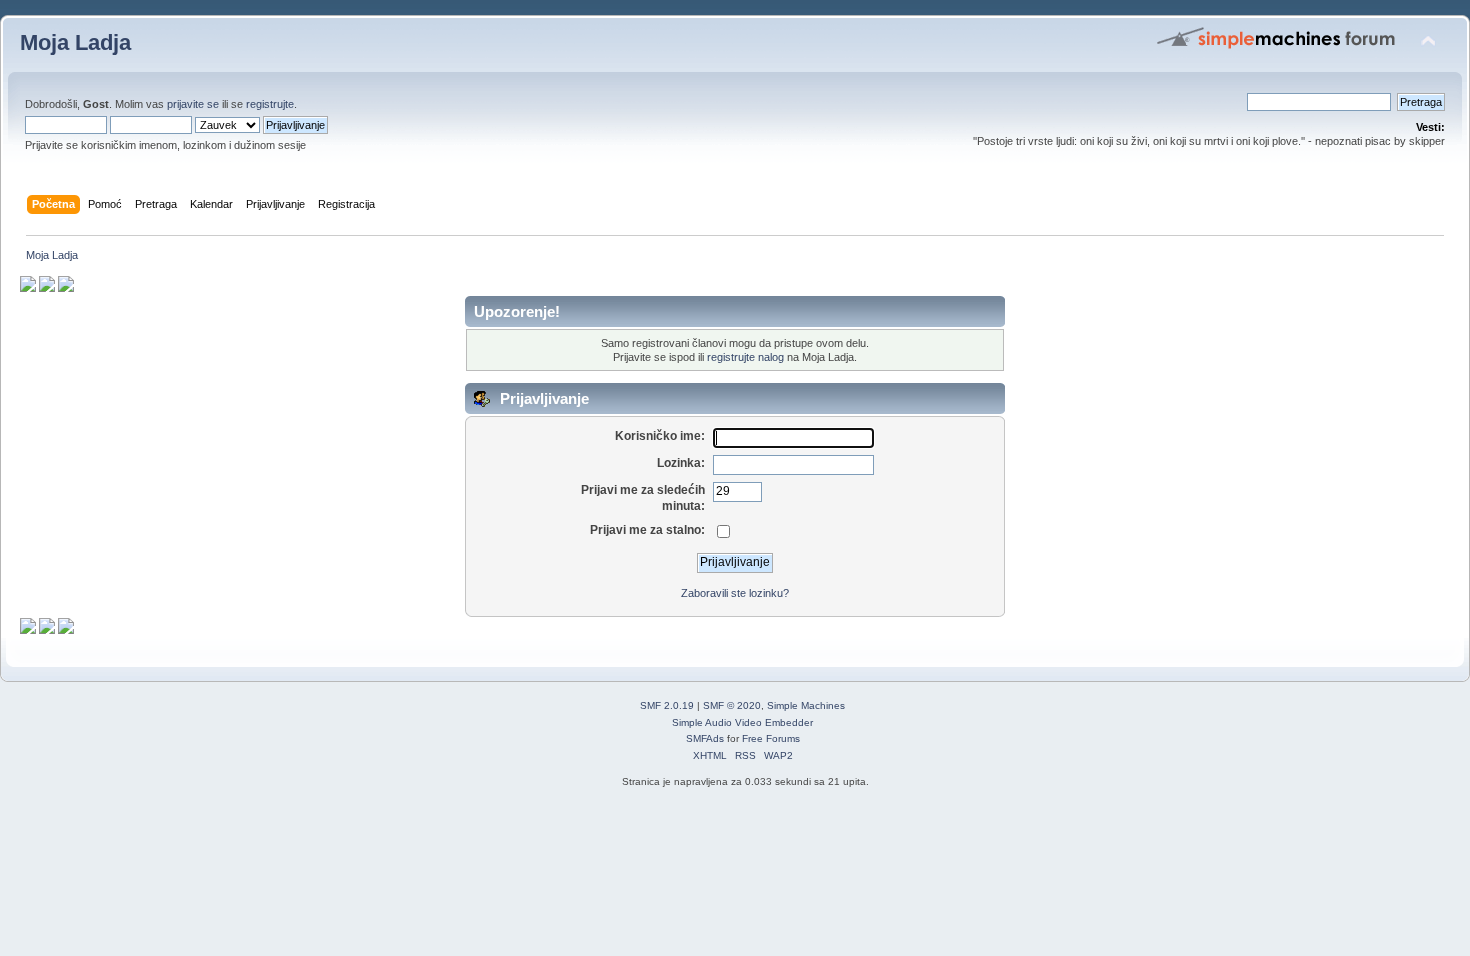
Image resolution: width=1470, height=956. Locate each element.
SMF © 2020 (732, 705)
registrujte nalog (745, 357)
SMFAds (705, 738)
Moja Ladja (75, 42)
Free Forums (771, 738)
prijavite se (193, 104)
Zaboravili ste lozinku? (735, 593)
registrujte (270, 104)
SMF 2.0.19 (667, 705)
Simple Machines (806, 705)
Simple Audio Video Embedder (742, 722)
